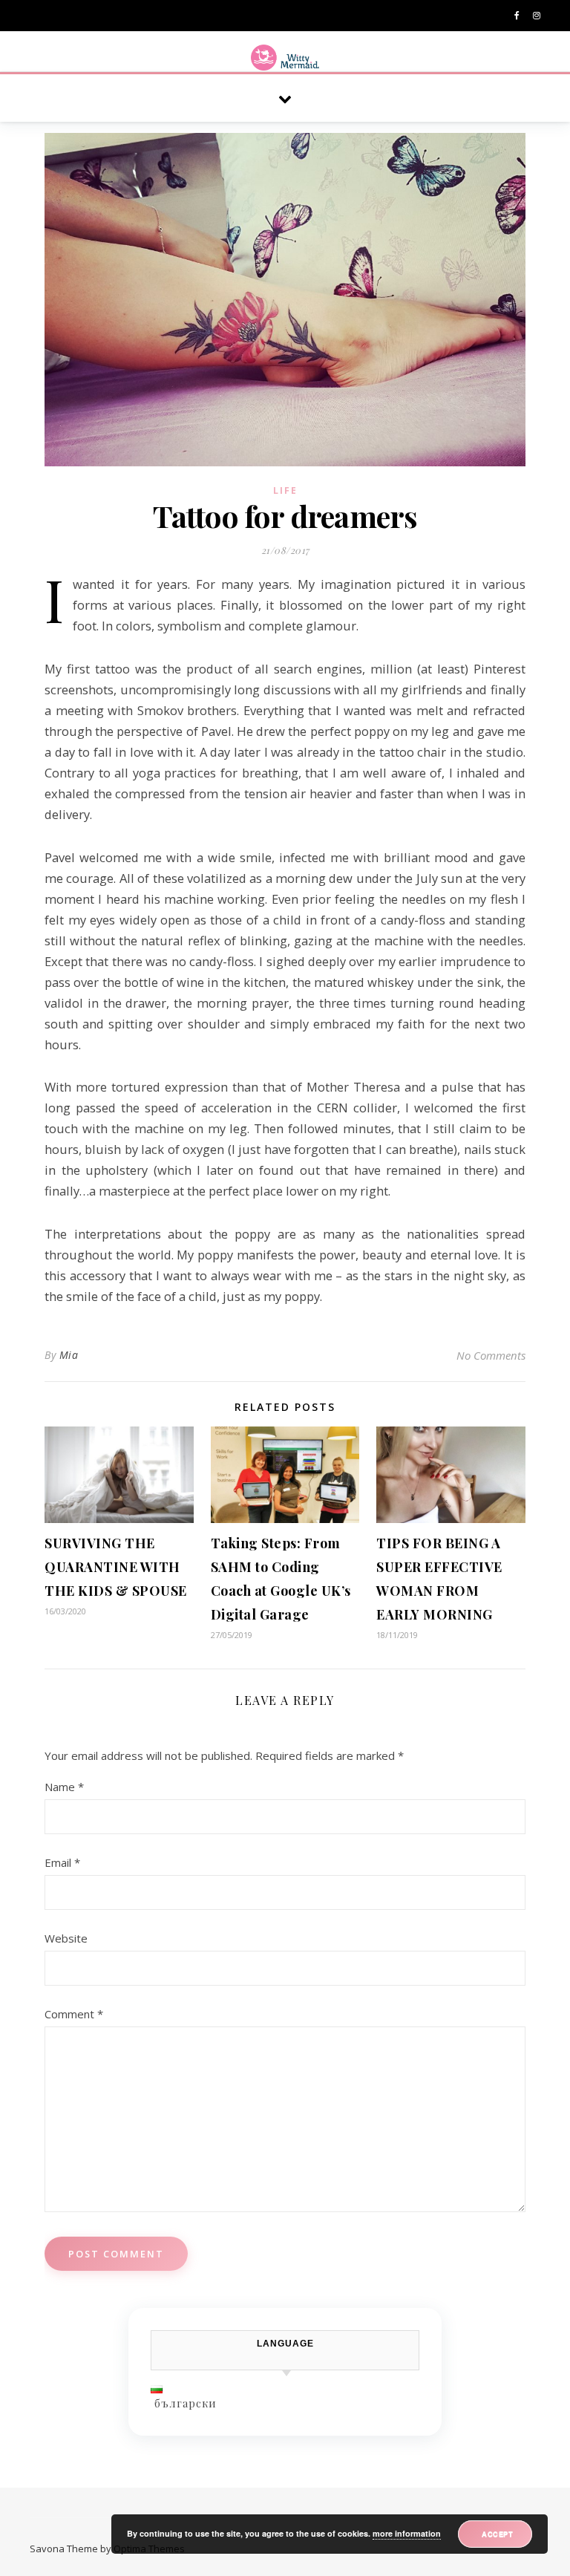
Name (64, 1787)
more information (407, 2533)
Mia (69, 1355)
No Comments (491, 1355)
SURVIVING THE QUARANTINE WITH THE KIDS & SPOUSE (116, 1567)
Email (62, 1862)
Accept (497, 2534)
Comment (74, 2014)
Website (66, 1938)
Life (285, 490)
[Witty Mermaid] (285, 58)
